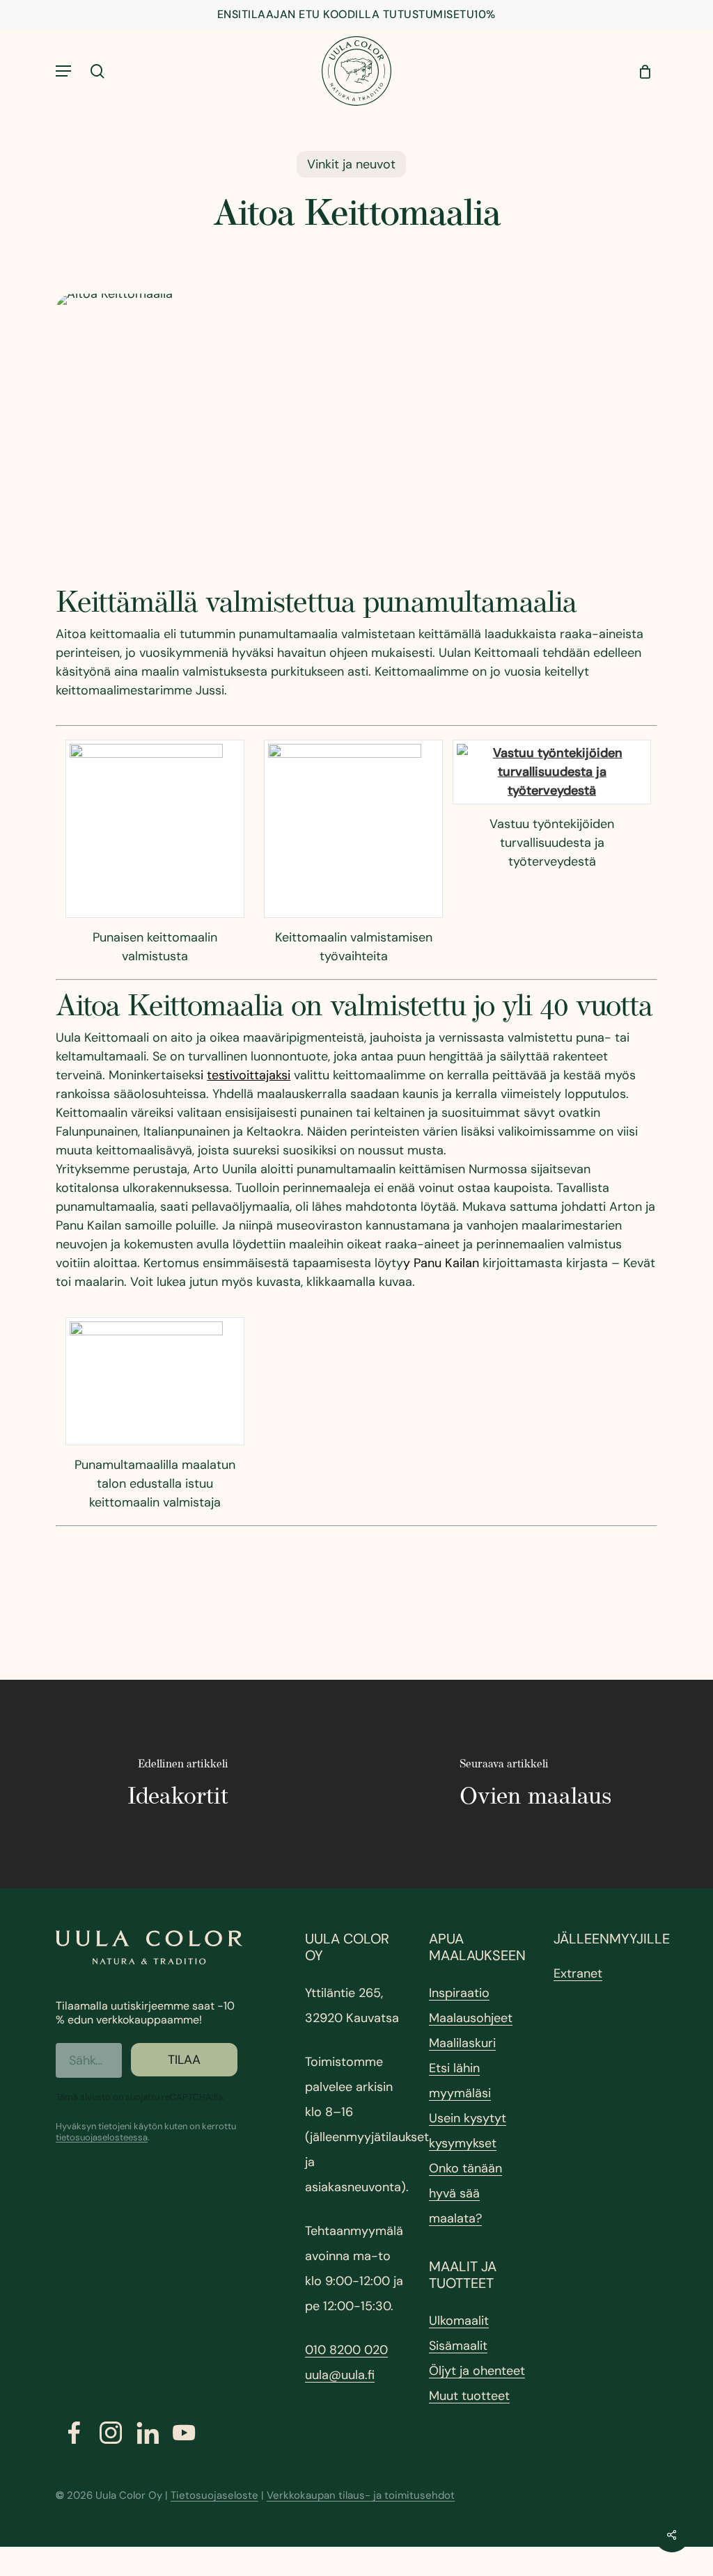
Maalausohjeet (471, 2018)
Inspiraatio (459, 1993)
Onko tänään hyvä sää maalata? (465, 2193)
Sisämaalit (458, 2346)
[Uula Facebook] (74, 2433)
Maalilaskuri (462, 2043)
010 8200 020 (346, 2350)
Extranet (578, 1973)
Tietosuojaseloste (214, 2495)
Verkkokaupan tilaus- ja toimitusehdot (361, 2495)
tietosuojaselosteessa (102, 2137)
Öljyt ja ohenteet (477, 2371)
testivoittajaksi (249, 1075)
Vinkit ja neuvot (351, 164)
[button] (63, 71)
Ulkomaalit (459, 2321)
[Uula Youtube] (184, 2433)
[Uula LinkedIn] (148, 2433)
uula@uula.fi (340, 2375)
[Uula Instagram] (111, 2433)
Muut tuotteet (469, 2396)
